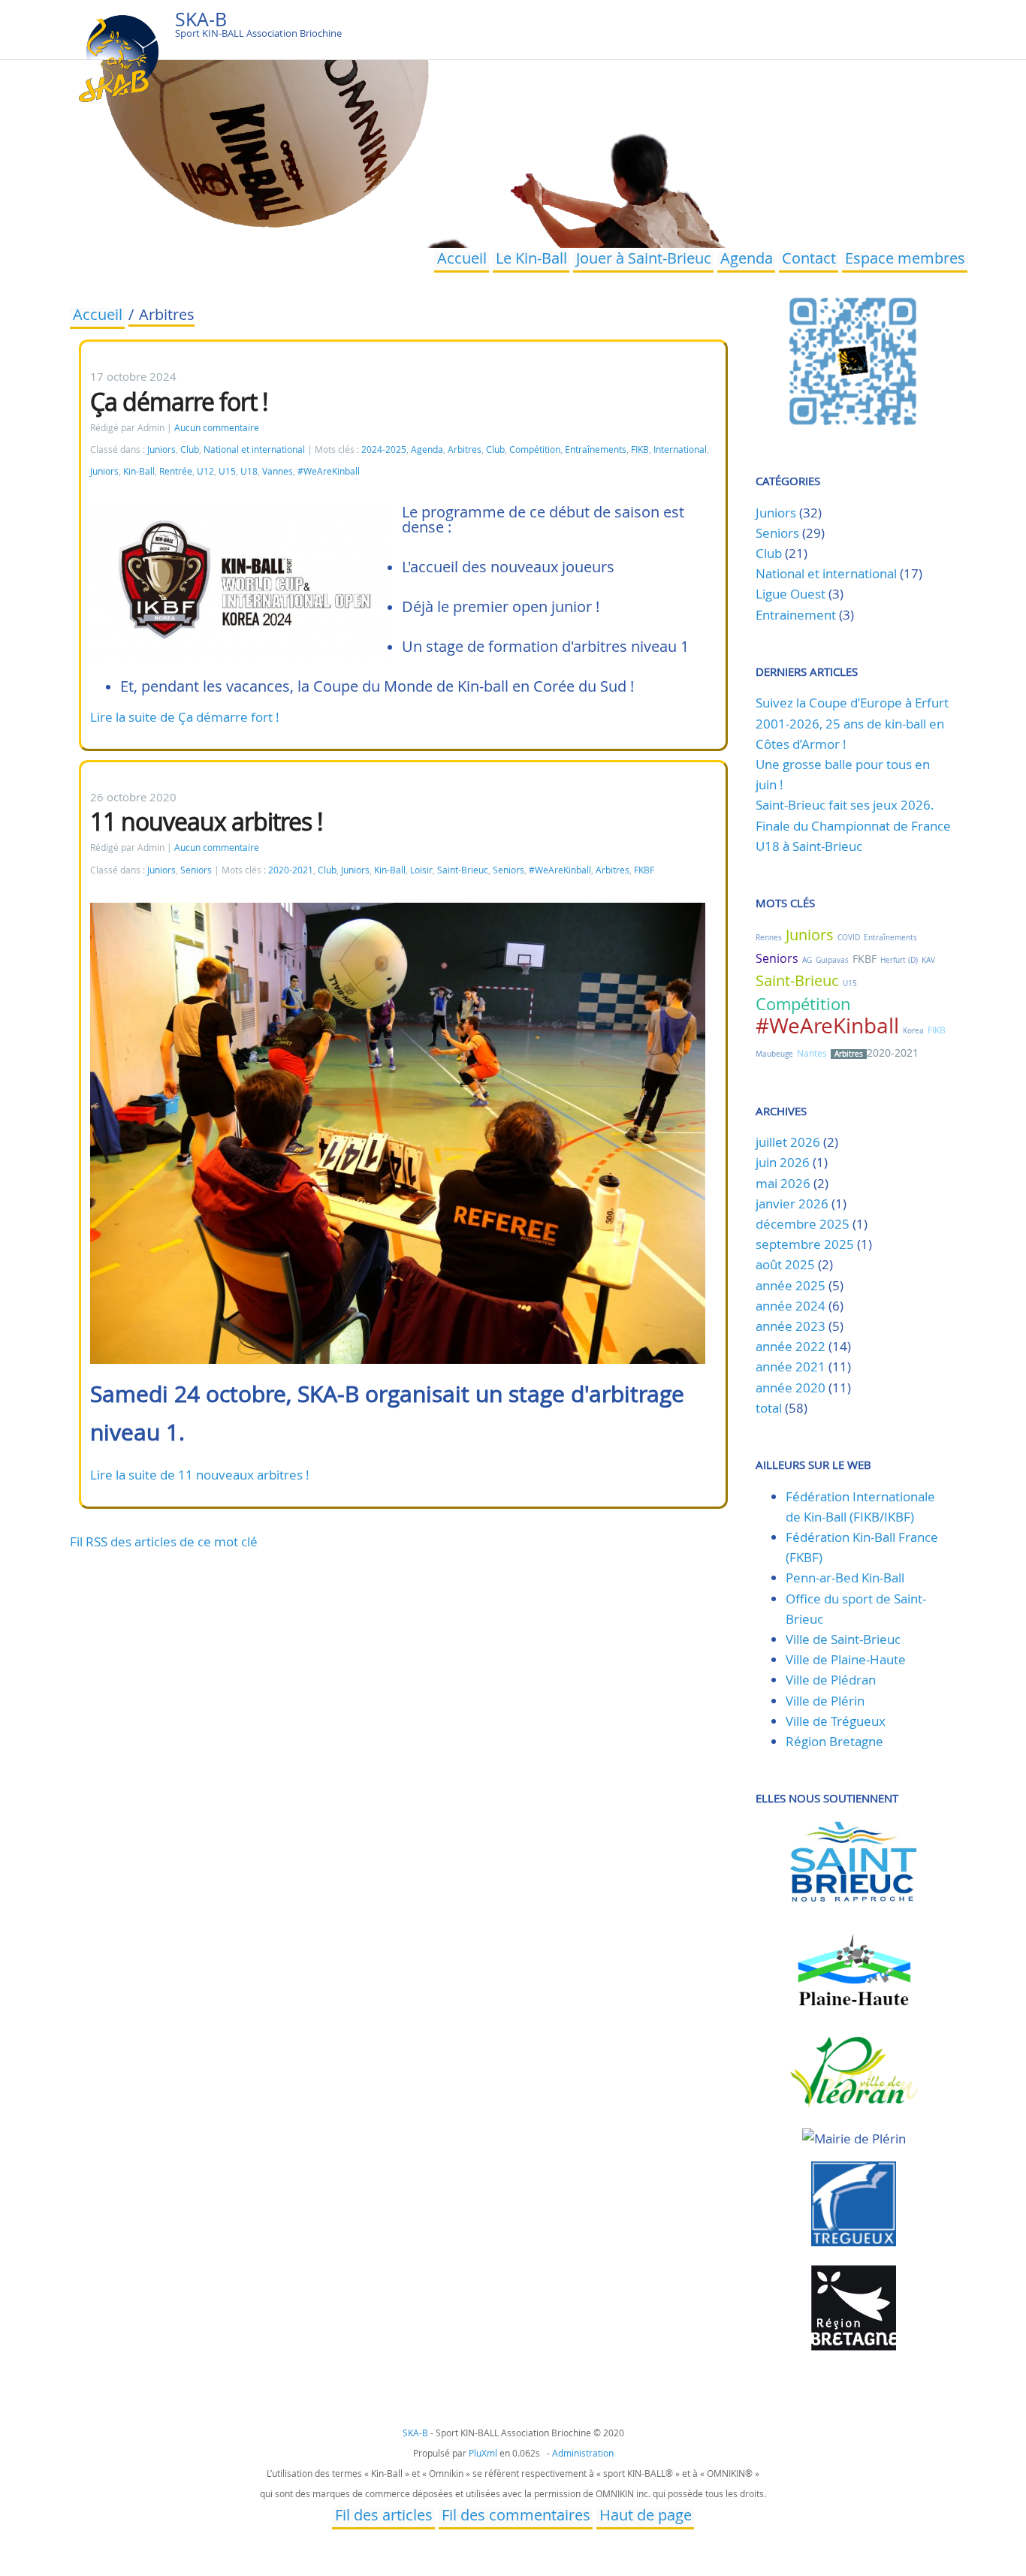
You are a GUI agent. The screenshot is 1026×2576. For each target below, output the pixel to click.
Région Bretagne (834, 1741)
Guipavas (832, 960)
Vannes (278, 471)
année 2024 (791, 1306)
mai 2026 (783, 1183)
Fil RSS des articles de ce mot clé (164, 1541)
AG (807, 960)
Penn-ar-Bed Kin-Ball (845, 1578)
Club (190, 449)
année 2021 (791, 1366)
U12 (205, 471)
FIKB (640, 449)
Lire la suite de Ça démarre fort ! (185, 717)
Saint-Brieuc (463, 870)
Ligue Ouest (791, 594)
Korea (913, 1031)
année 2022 (791, 1346)
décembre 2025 (803, 1224)
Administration (583, 2453)
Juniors (161, 449)
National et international (254, 449)
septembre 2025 (805, 1244)
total (770, 1408)
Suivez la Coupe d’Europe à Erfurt (852, 703)
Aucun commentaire (217, 428)
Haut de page (646, 2517)
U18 (249, 471)
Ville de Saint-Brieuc (843, 1639)
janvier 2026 (792, 1204)
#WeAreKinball (329, 471)
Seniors (196, 870)
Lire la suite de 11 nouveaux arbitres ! (200, 1475)
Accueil (462, 260)
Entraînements (596, 449)
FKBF (644, 870)
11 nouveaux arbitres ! (207, 821)
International (680, 449)
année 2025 (791, 1285)
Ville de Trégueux (836, 1721)
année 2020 (791, 1388)
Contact (809, 260)
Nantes (812, 1053)
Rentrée (176, 471)
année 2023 (791, 1326)
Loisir (421, 870)
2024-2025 (384, 449)
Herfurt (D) (899, 960)
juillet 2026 (788, 1142)
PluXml (483, 2453)
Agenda (747, 260)
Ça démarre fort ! (179, 401)
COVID (849, 938)
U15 (227, 471)
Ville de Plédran (831, 1680)
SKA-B (201, 19)
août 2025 (785, 1264)
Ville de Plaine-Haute (846, 1659)
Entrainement (796, 615)
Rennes (769, 938)
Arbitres (465, 449)
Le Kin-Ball (531, 260)
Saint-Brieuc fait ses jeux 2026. (845, 805)
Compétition (535, 449)
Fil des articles (384, 2517)
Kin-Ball (139, 471)
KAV (928, 960)
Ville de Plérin (825, 1701)
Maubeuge (774, 1054)
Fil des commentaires (516, 2517)
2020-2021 (291, 870)
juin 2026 (783, 1162)
